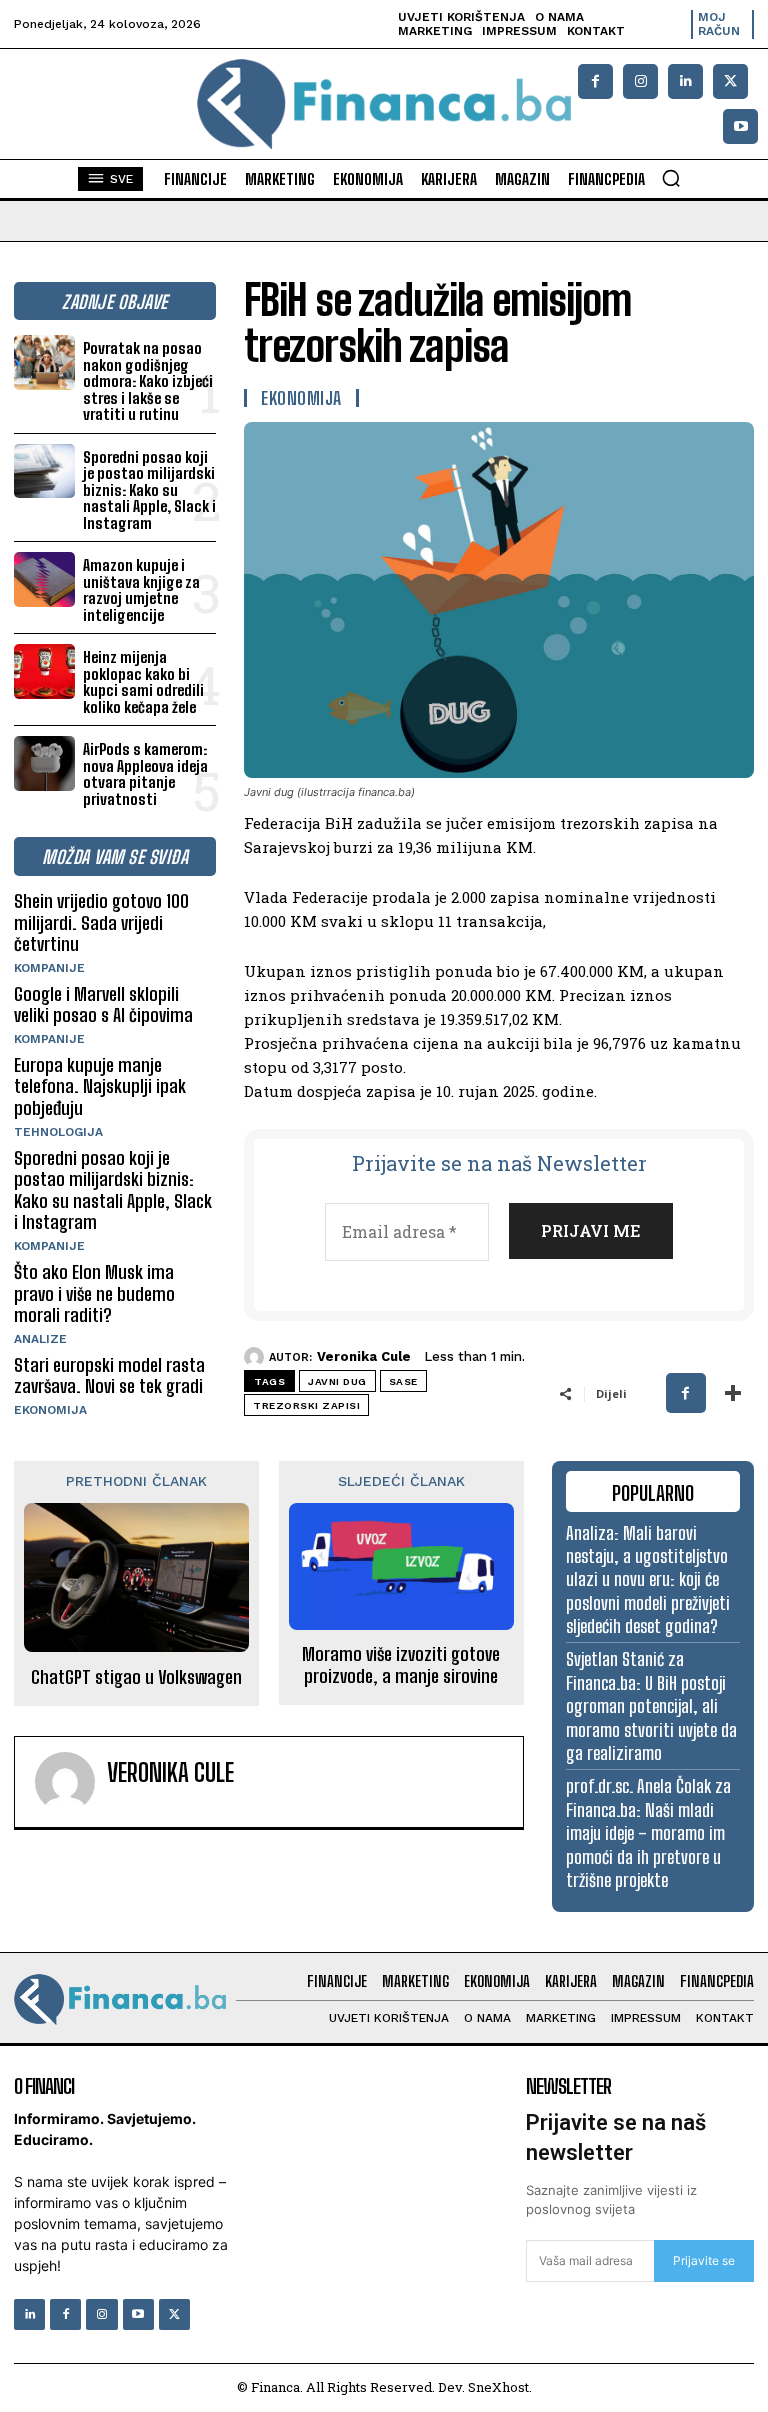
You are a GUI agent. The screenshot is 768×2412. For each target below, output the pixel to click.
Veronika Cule (364, 1356)
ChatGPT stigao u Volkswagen (136, 1677)
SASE (403, 1381)
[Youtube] (740, 126)
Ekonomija (50, 1410)
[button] (671, 178)
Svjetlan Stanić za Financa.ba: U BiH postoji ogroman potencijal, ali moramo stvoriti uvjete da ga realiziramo (651, 1706)
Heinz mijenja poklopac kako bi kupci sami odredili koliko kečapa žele (143, 682)
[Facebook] (595, 81)
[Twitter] (174, 2314)
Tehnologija (58, 1132)
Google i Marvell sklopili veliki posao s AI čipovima (103, 1005)
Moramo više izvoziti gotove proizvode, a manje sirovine (401, 1665)
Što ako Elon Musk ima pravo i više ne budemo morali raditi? (94, 1293)
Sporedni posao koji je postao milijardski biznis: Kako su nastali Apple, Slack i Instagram (149, 490)
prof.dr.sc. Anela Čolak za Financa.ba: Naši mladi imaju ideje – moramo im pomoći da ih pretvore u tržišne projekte (648, 1833)
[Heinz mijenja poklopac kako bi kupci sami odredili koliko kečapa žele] (44, 671)
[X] (730, 81)
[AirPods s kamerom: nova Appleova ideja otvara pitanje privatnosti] (44, 763)
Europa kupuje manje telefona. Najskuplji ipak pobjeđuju (100, 1086)
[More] (733, 1393)
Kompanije (49, 968)
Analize (40, 1339)
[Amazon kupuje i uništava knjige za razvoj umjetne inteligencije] (44, 579)
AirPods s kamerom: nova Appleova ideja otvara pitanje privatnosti (145, 774)
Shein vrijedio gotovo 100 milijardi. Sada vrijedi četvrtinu (101, 922)
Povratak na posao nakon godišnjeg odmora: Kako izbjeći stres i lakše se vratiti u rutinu (148, 381)
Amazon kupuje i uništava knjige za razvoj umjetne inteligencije (141, 590)
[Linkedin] (685, 81)
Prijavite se (704, 2260)
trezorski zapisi (306, 1405)
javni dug (337, 1381)
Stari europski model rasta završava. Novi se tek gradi (109, 1376)
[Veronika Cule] (256, 1357)
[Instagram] (640, 81)
